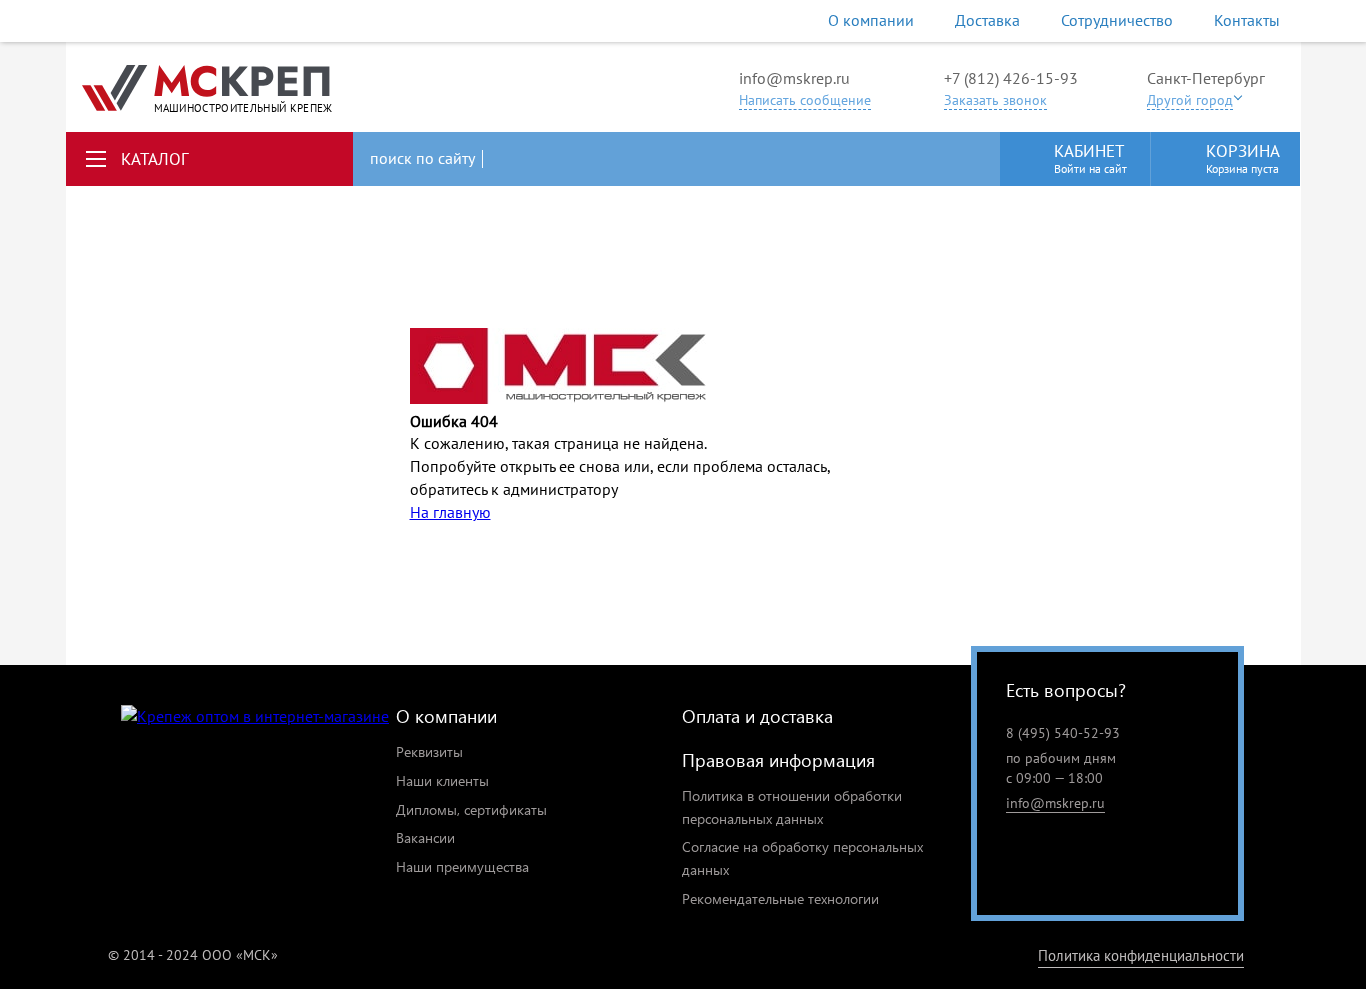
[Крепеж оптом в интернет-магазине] (255, 716)
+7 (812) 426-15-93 (1011, 78)
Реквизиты (429, 751)
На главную (450, 512)
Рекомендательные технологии (780, 898)
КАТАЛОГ (155, 159)
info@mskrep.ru (794, 78)
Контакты (1247, 20)
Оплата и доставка (757, 715)
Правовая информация (778, 759)
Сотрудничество (1117, 20)
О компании (871, 20)
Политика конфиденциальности (1141, 955)
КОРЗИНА (1243, 158)
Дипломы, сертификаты (471, 809)
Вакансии (425, 837)
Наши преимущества (462, 866)
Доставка (987, 20)
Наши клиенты (442, 780)
